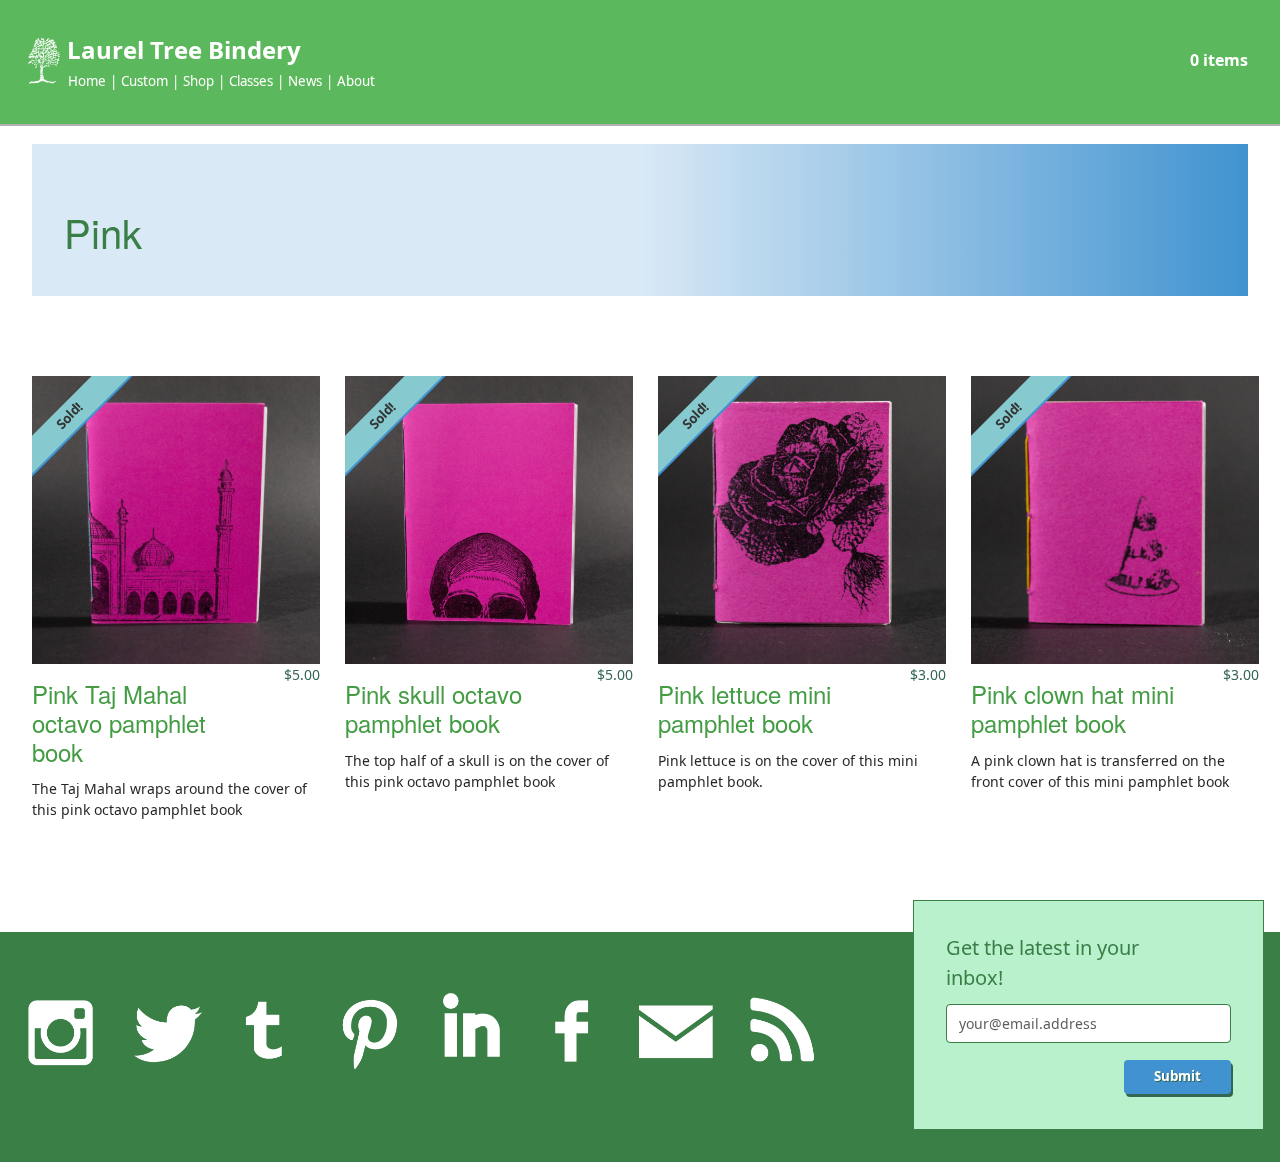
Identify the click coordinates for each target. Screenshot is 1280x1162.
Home (87, 81)
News (305, 81)
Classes (251, 81)
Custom (144, 81)
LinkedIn (471, 1031)
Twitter (163, 1031)
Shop (198, 81)
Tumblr (266, 1031)
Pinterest (368, 1031)
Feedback (675, 1031)
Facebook (573, 1031)
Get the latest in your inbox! (1042, 962)
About (356, 81)
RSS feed (778, 1031)
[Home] (42, 61)
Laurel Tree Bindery (184, 49)
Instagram (61, 1031)
